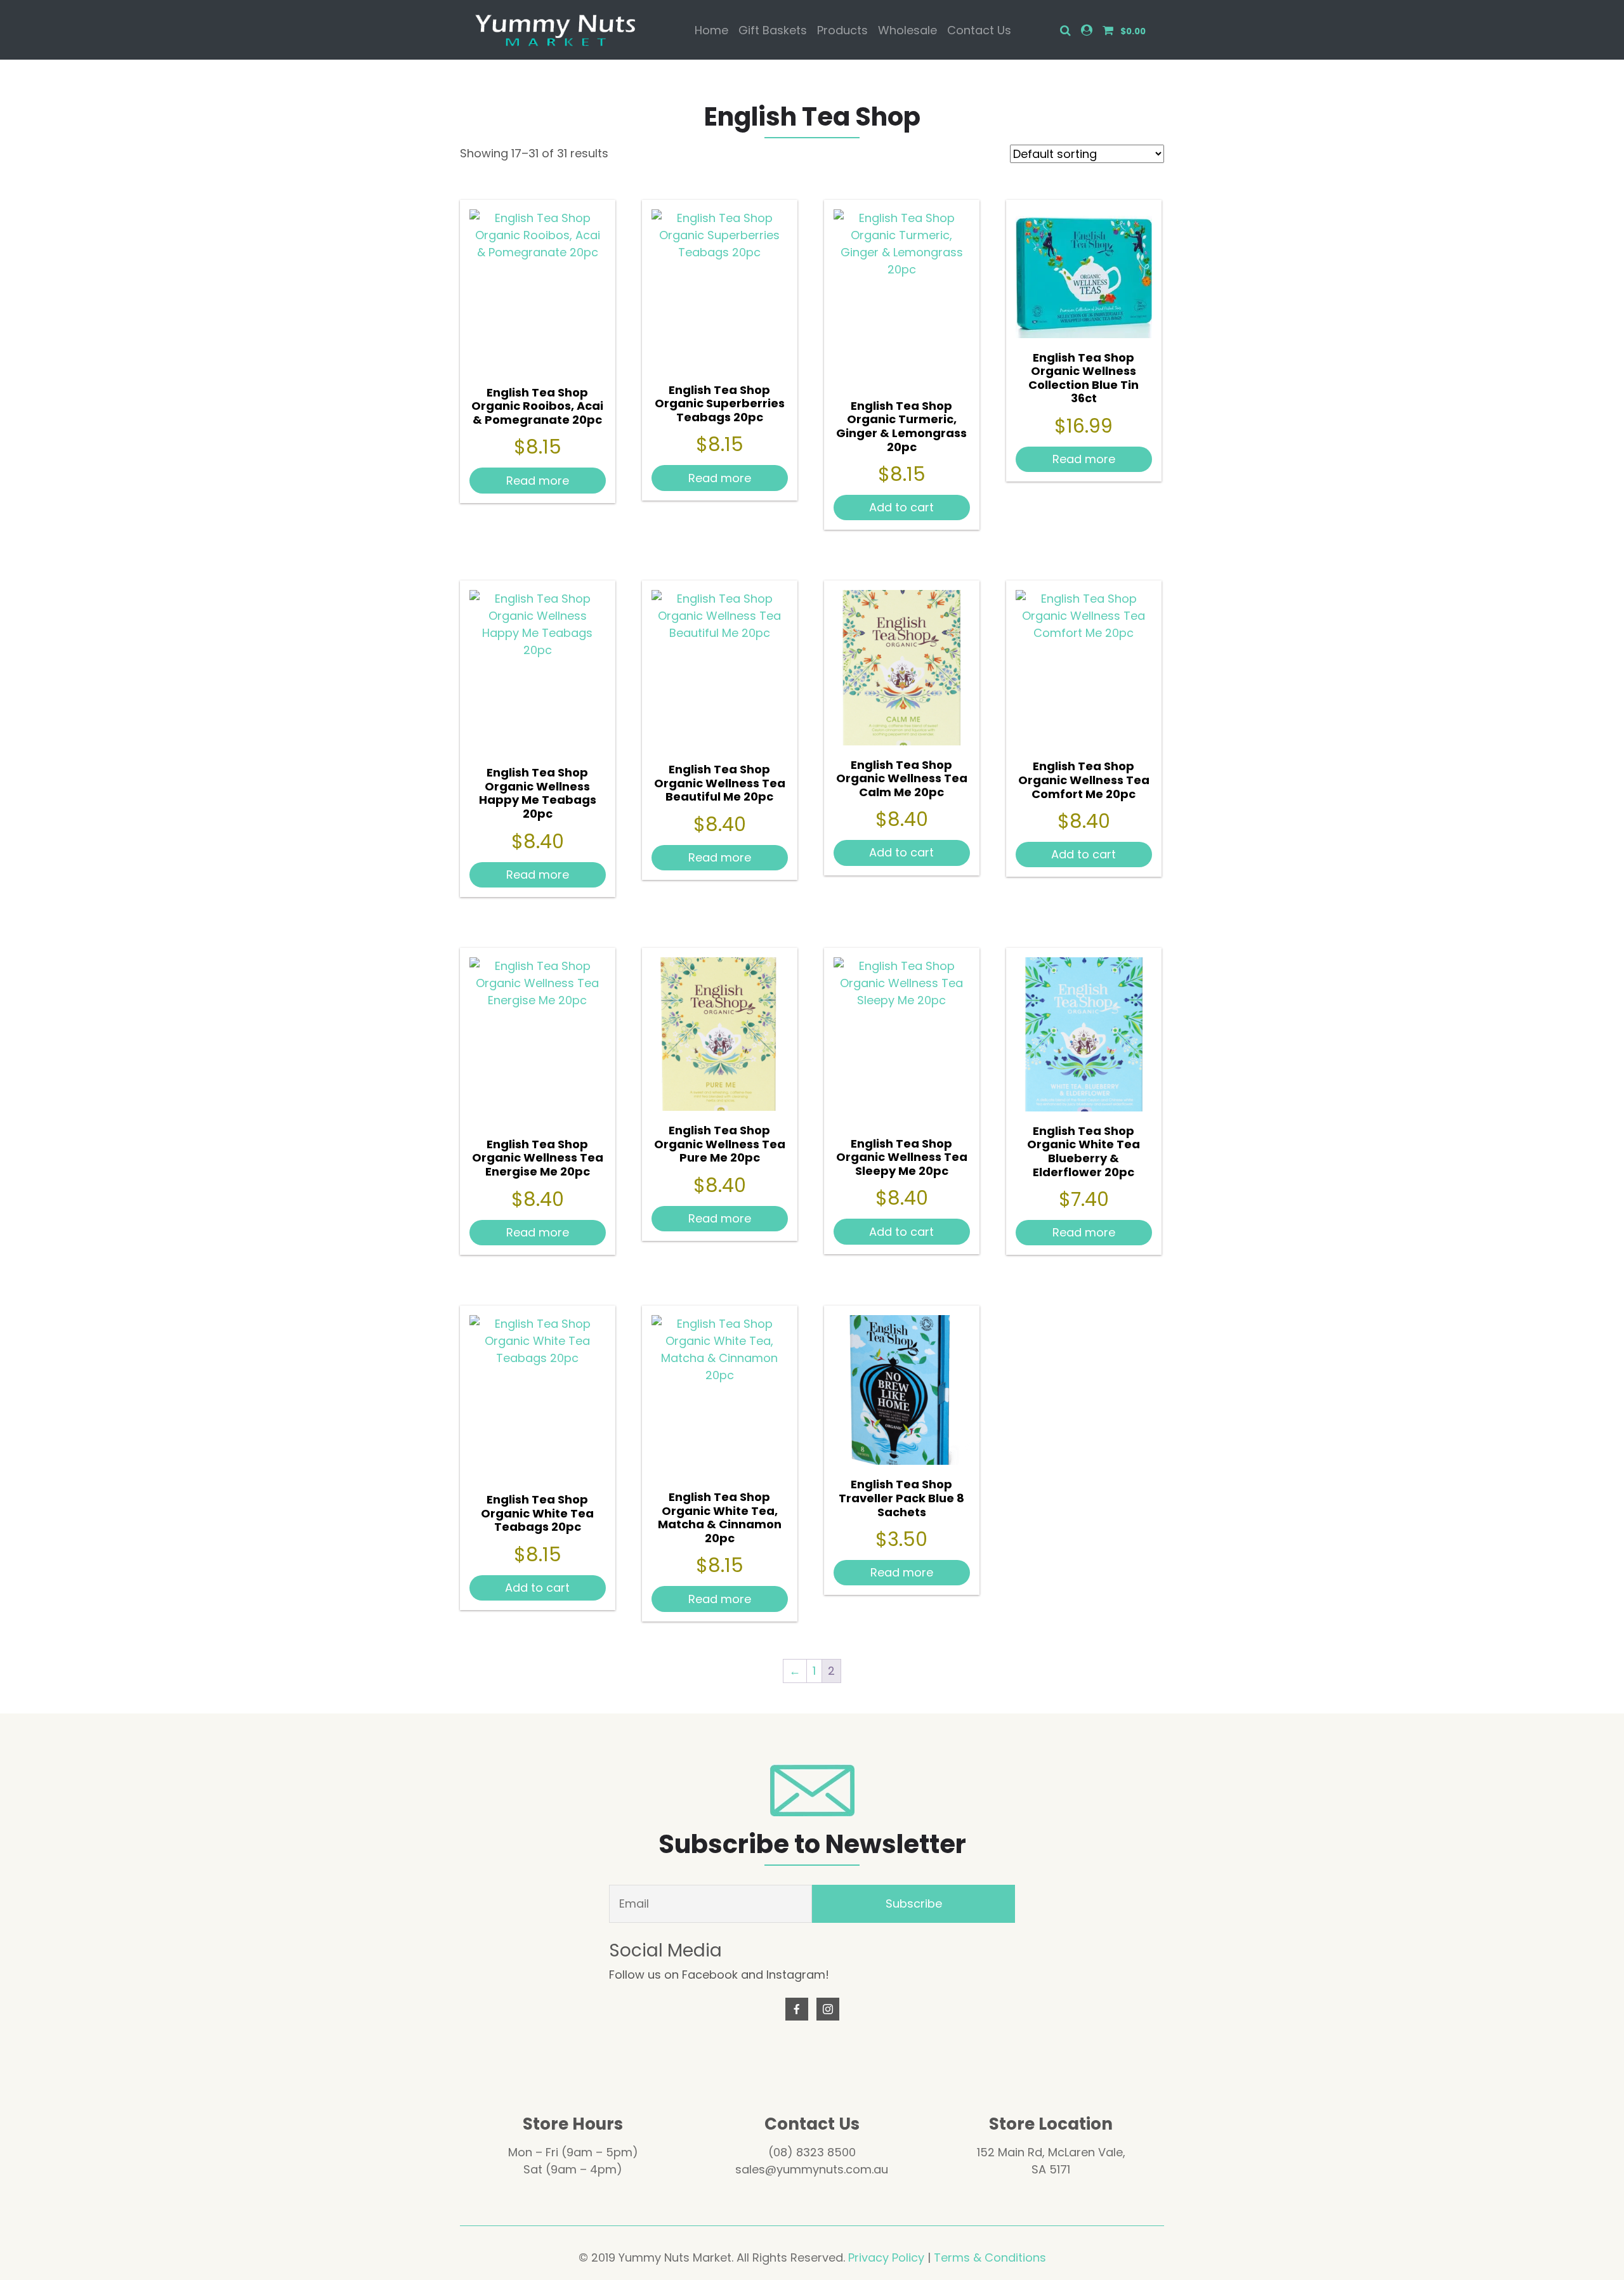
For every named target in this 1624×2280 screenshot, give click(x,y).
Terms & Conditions (990, 2257)
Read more (538, 481)
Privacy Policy (886, 2257)
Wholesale (907, 30)
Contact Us (979, 30)
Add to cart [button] (901, 507)
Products (842, 30)
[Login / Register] (1087, 30)
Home (711, 30)
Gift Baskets (773, 30)
